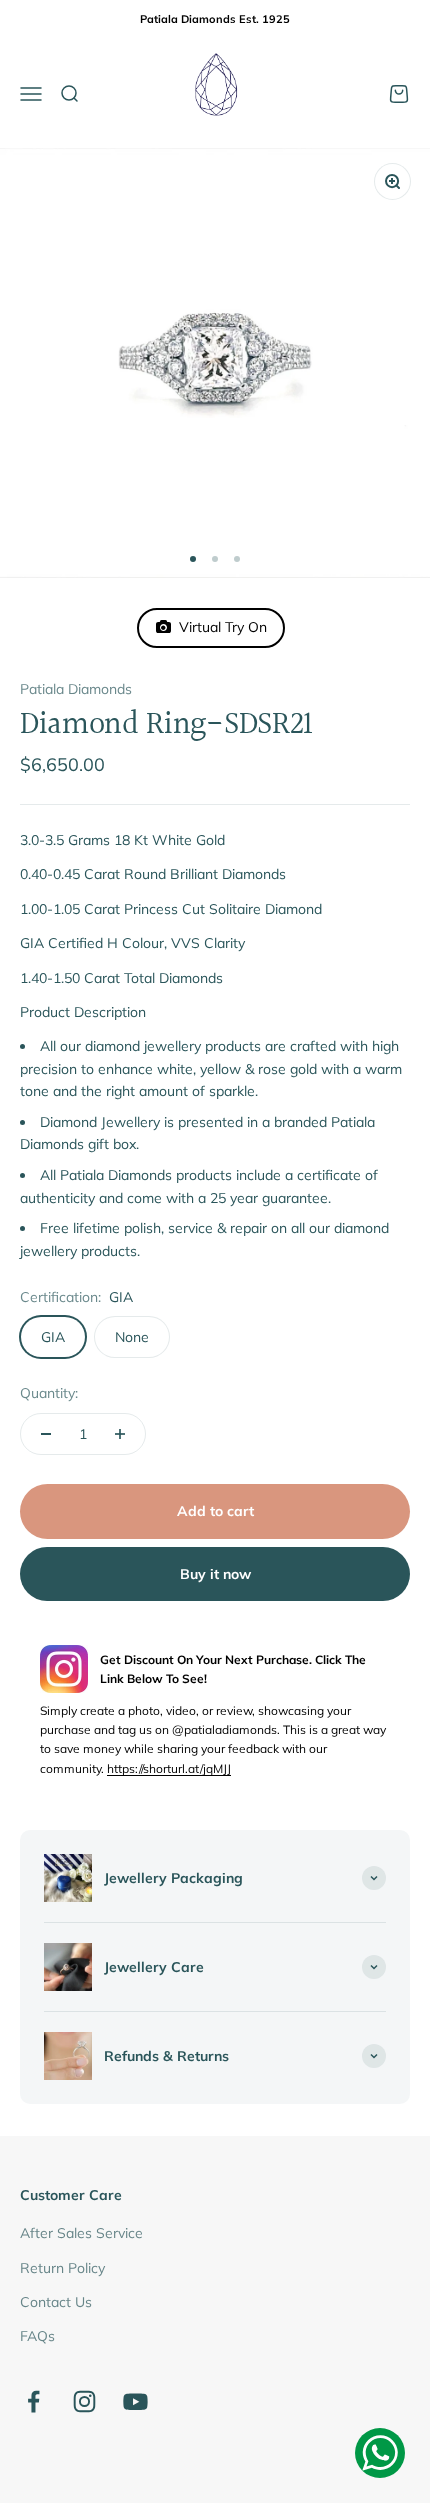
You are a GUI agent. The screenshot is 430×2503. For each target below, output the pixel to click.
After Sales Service (81, 2233)
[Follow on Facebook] (33, 2401)
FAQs (37, 2336)
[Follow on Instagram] (84, 2401)
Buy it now (215, 1574)
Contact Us (56, 2302)
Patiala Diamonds (76, 689)
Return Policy (62, 2268)
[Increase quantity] (120, 1434)
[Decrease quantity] (46, 1434)
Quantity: (49, 1393)
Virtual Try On (219, 627)
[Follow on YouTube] (135, 2401)
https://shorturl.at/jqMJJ (169, 1768)
